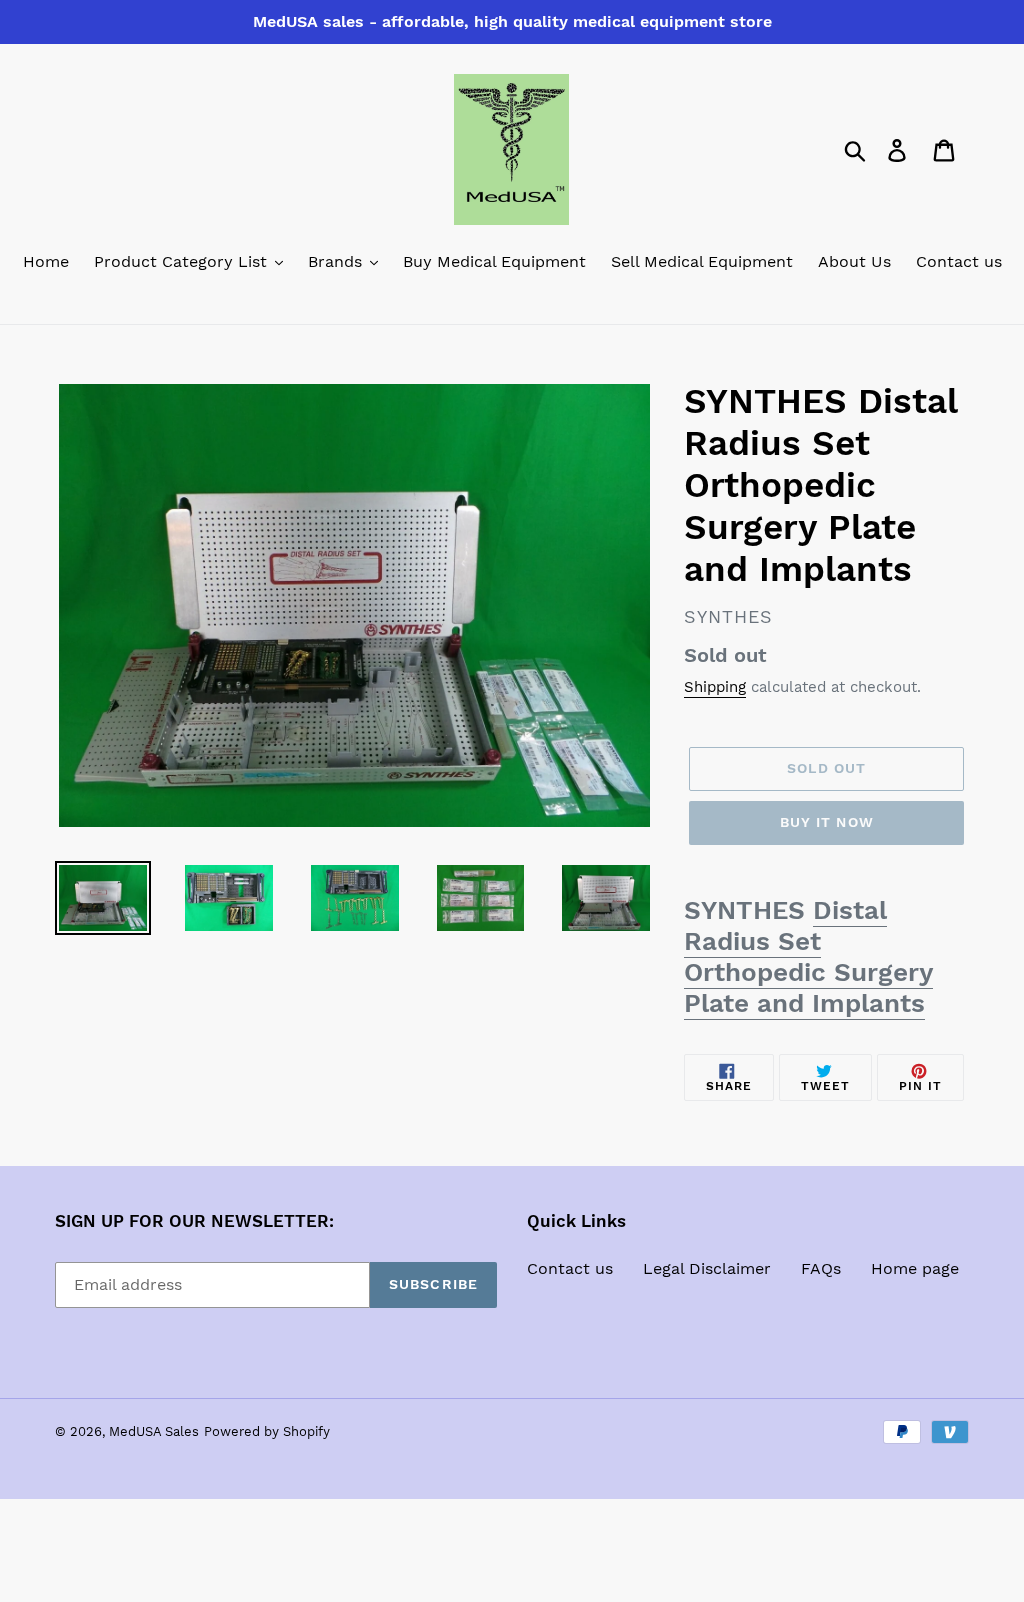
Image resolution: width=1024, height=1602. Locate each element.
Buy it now (827, 822)
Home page (915, 1268)
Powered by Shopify (267, 1431)
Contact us (570, 1268)
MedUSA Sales (154, 1431)
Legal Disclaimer (707, 1268)
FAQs (821, 1268)
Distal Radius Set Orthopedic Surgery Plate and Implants (808, 957)
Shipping (715, 687)
